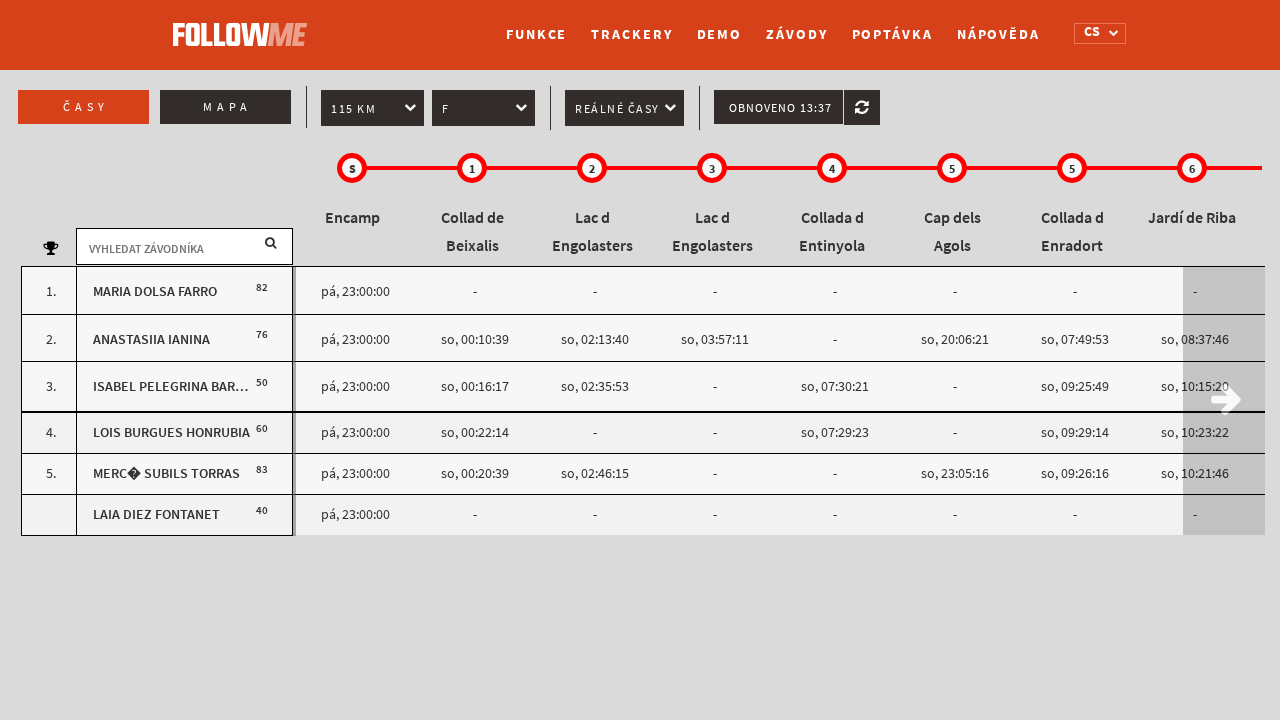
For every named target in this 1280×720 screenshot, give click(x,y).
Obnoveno (780, 108)
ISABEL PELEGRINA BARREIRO (182, 386)
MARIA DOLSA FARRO (155, 291)
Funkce (536, 34)
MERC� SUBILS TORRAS (166, 473)
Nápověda (998, 34)
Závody (796, 34)
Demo (720, 34)
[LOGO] (245, 25)
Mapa (227, 107)
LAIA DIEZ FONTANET (156, 514)
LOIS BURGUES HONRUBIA (171, 432)
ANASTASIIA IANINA (151, 339)
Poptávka (892, 34)
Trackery (631, 34)
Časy (86, 107)
